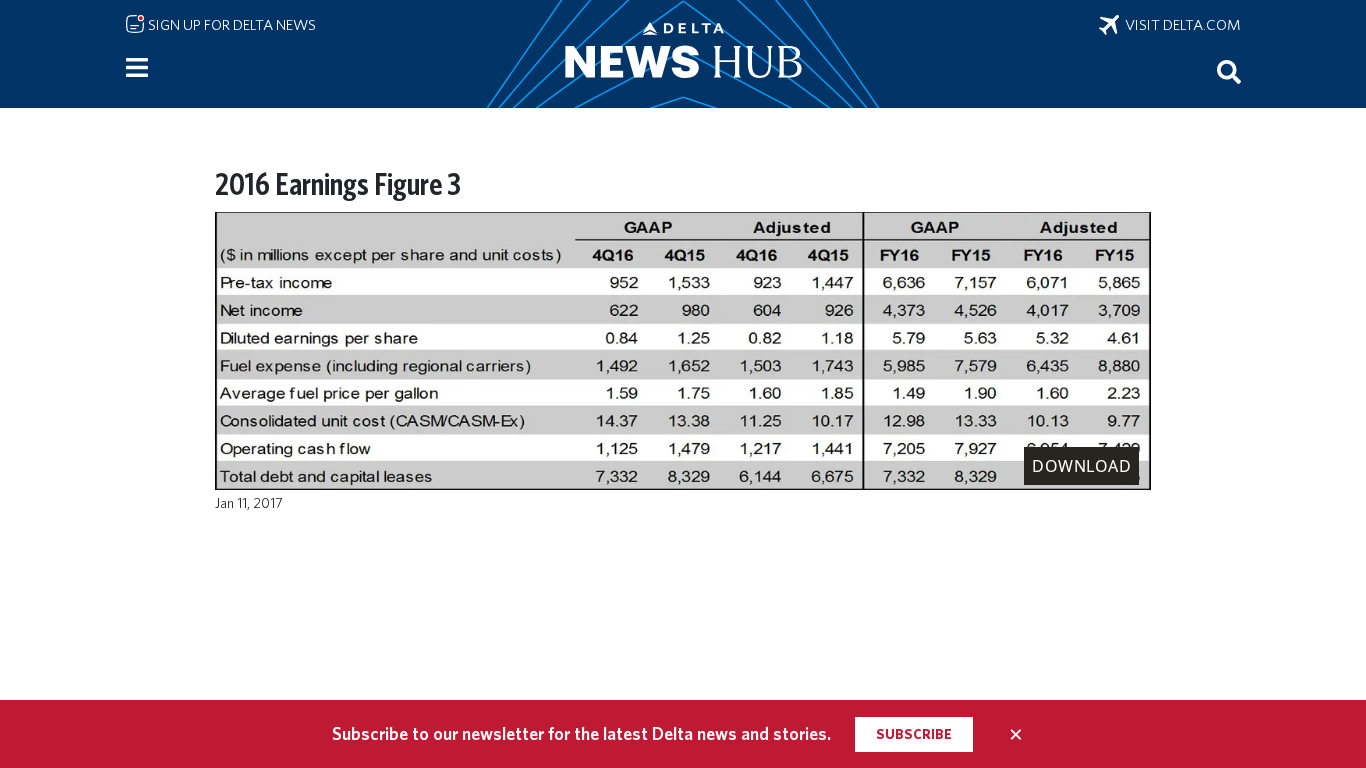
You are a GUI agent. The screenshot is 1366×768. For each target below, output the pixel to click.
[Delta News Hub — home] (683, 54)
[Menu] (137, 68)
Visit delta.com (1180, 25)
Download (1081, 466)
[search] (1229, 71)
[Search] (1229, 71)
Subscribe (914, 734)
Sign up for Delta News (230, 25)
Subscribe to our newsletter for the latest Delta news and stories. (581, 733)
